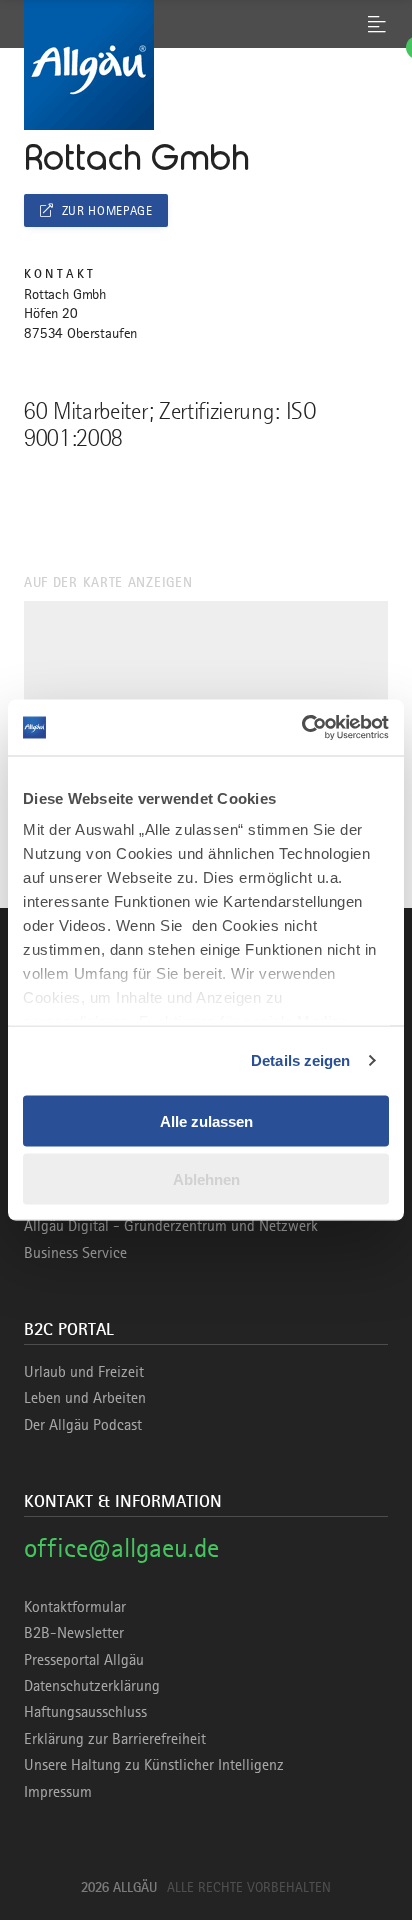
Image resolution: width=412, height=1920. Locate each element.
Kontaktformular (75, 1607)
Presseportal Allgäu (84, 1660)
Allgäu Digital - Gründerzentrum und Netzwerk (171, 1226)
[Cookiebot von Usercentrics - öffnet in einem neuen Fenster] (301, 728)
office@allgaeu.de (121, 1547)
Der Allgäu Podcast (83, 1425)
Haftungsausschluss (85, 1712)
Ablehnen (206, 1179)
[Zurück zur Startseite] (206, 65)
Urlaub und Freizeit (84, 1372)
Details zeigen (300, 1060)
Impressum (58, 1792)
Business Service (75, 1253)
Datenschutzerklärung (92, 1686)
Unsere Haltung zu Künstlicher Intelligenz (154, 1765)
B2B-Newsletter (74, 1633)
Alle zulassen (206, 1120)
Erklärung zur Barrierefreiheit (115, 1739)
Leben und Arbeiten (85, 1398)
